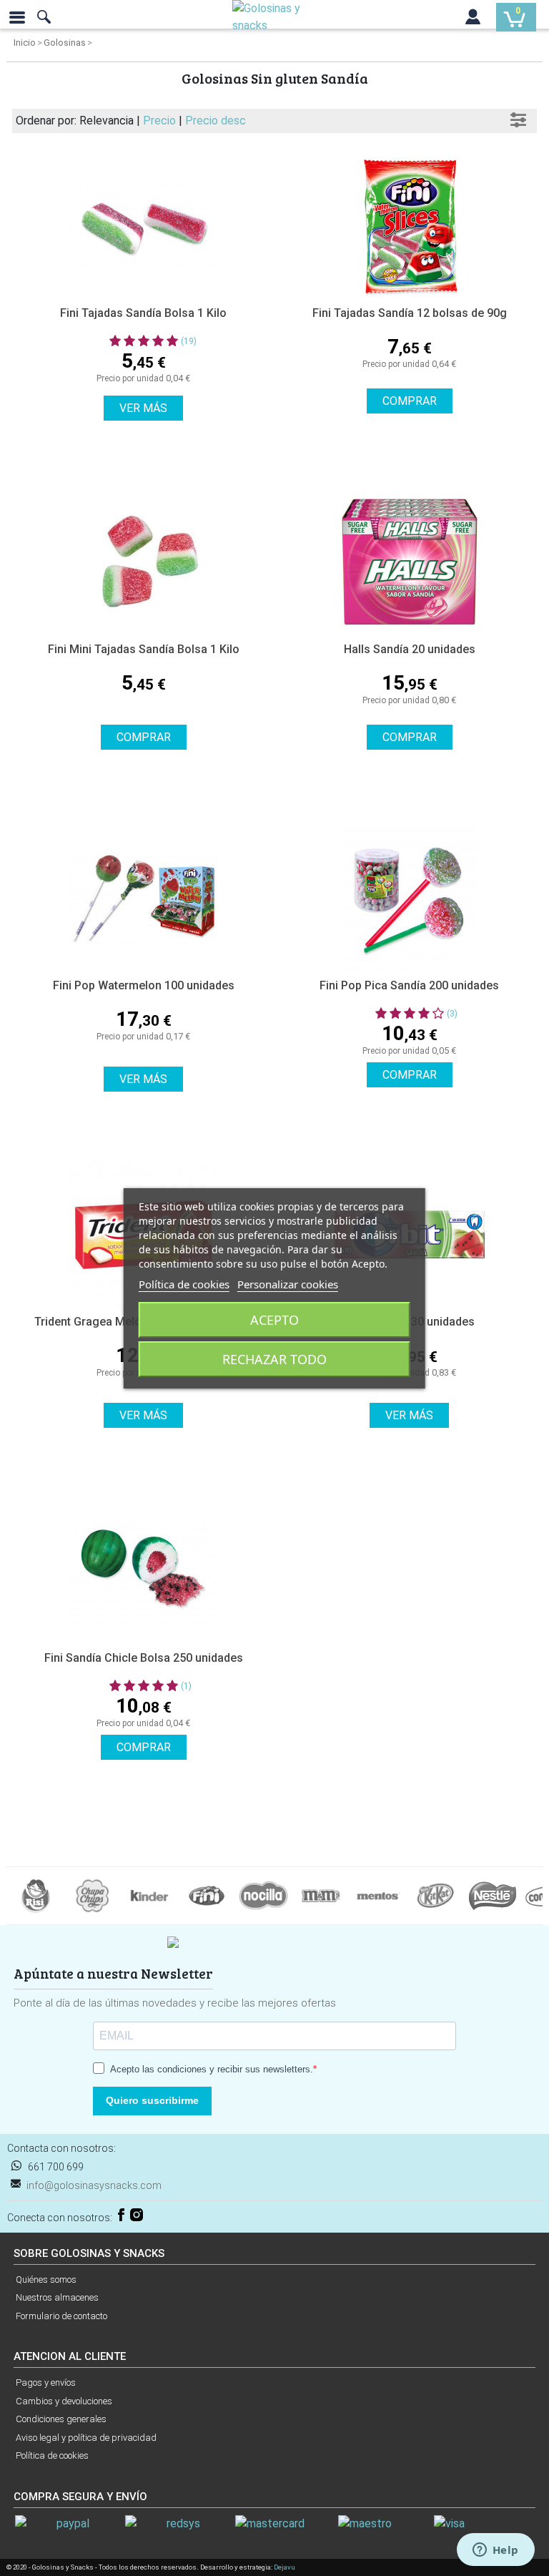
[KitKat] (435, 1895)
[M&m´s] (321, 1895)
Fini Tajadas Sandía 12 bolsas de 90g (410, 313)
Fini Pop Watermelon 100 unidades (144, 985)
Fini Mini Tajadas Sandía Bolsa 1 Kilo (144, 649)
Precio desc (216, 121)
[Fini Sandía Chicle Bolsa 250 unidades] (143, 1571)
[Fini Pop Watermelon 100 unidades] (143, 898)
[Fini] (207, 1895)
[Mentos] (378, 1895)
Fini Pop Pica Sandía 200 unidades (409, 985)
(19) (189, 341)
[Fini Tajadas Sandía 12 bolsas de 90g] (409, 226)
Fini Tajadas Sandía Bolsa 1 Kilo (143, 313)
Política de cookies (52, 2455)
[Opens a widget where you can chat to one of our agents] (495, 2551)
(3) (452, 1014)
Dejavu (285, 2567)
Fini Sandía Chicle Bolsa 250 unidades (144, 1658)
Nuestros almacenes (57, 2297)
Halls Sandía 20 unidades (410, 649)
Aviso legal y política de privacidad (86, 2438)
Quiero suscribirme (152, 2100)
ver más (143, 408)
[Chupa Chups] (92, 1895)
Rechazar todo (274, 1359)
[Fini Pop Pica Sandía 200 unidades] (409, 898)
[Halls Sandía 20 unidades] (409, 562)
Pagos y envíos (46, 2382)
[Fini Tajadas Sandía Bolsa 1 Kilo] (143, 226)
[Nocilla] (264, 1895)
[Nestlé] (493, 1895)
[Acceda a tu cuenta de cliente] (473, 20)
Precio (161, 121)
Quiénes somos (46, 2279)
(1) (186, 1686)
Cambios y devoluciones (64, 2401)
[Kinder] (149, 1895)
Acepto (274, 1320)
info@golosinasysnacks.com (94, 2185)
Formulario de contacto (61, 2316)
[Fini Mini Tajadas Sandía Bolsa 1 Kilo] (143, 562)
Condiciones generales (61, 2419)
